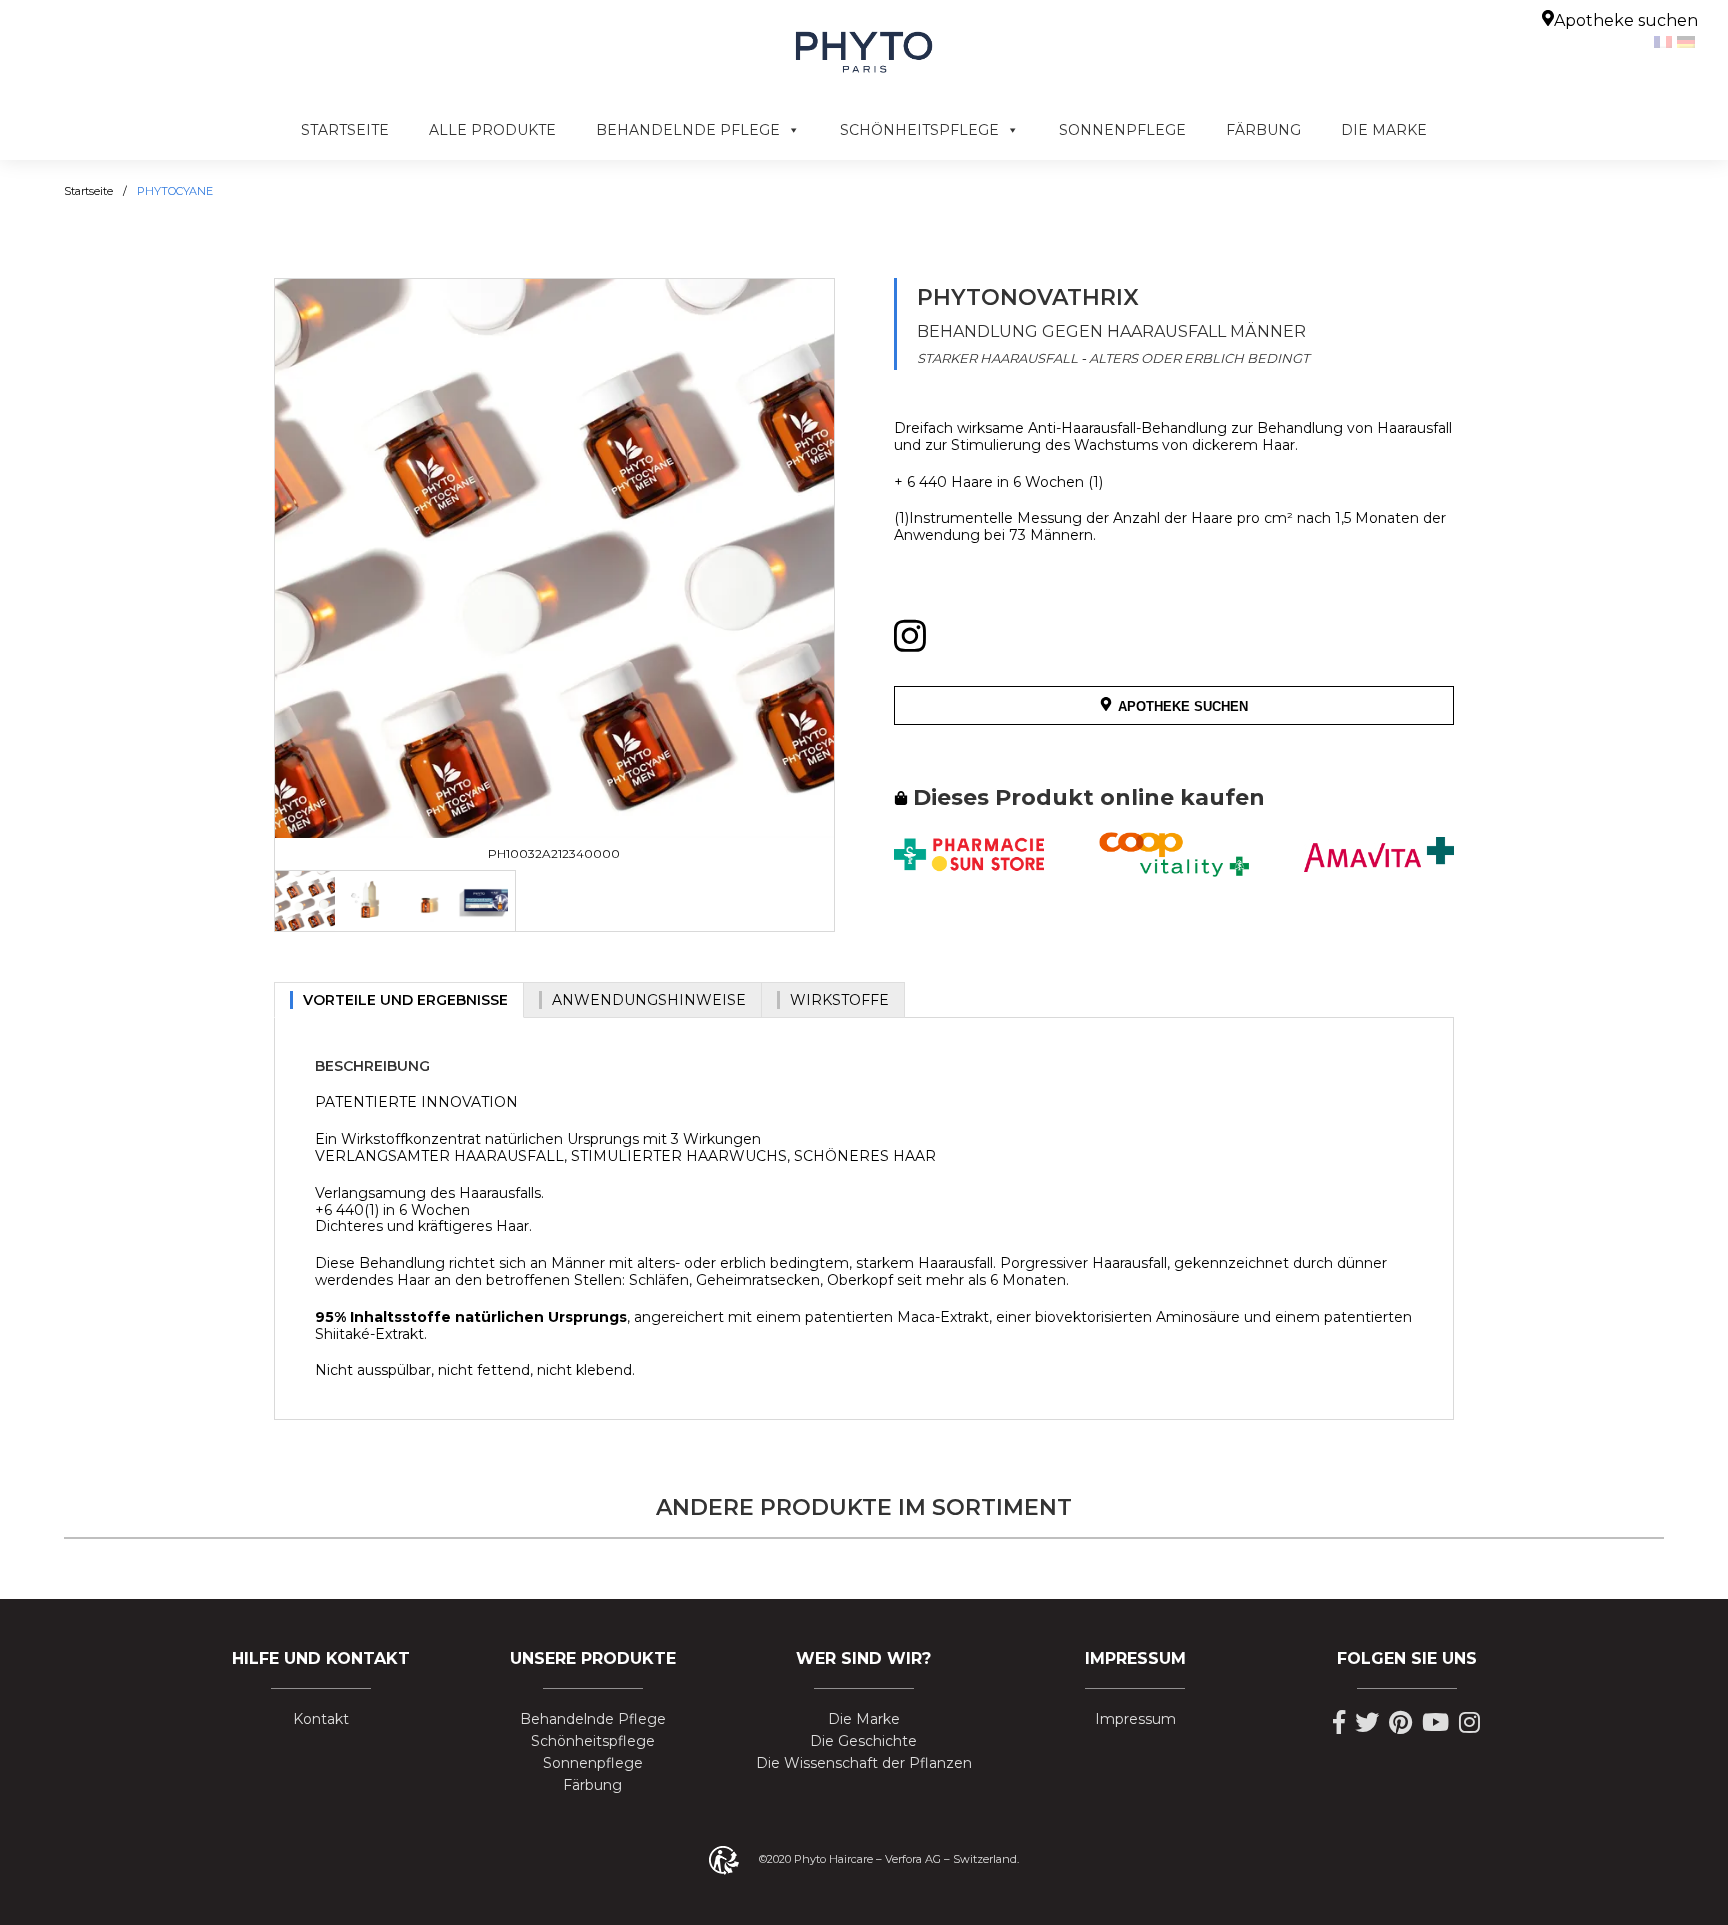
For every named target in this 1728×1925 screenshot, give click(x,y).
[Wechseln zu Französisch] (1665, 41)
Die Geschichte (863, 1741)
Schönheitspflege (919, 130)
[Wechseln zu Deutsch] (1688, 41)
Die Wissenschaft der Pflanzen (864, 1763)
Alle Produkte (492, 130)
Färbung (1263, 130)
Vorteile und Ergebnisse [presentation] (405, 1000)
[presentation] (305, 901)
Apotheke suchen (1626, 20)
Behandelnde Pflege (688, 130)
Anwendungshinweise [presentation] (649, 1000)
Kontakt (321, 1719)
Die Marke (1384, 130)
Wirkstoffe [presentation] (839, 1000)
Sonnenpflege (1122, 130)
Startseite (345, 130)
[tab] (305, 901)
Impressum (1135, 1719)
